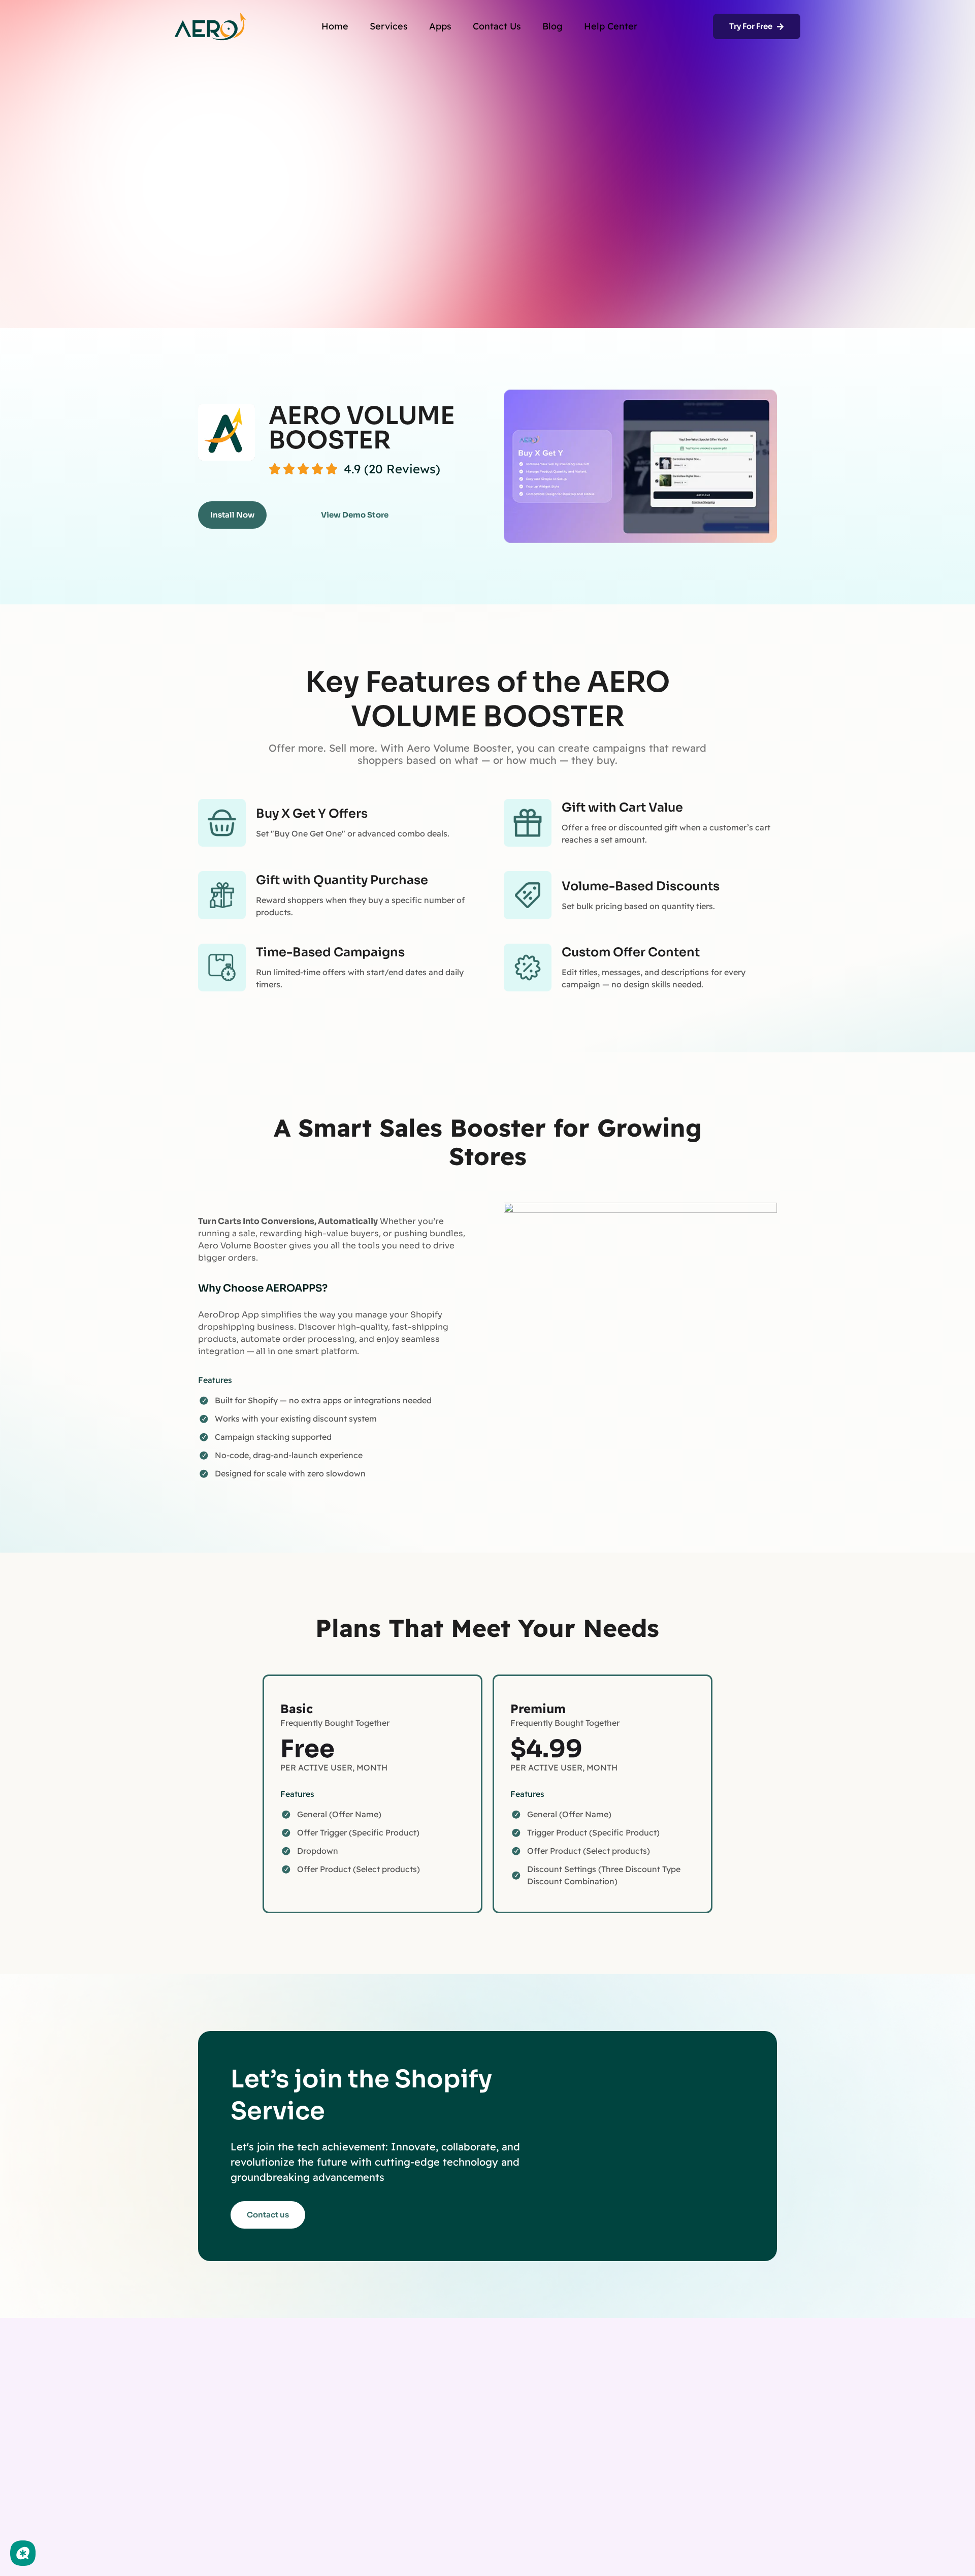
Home (335, 26)
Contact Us (497, 26)
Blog (552, 26)
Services (389, 26)
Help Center (611, 26)
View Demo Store (355, 515)
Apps (440, 26)
